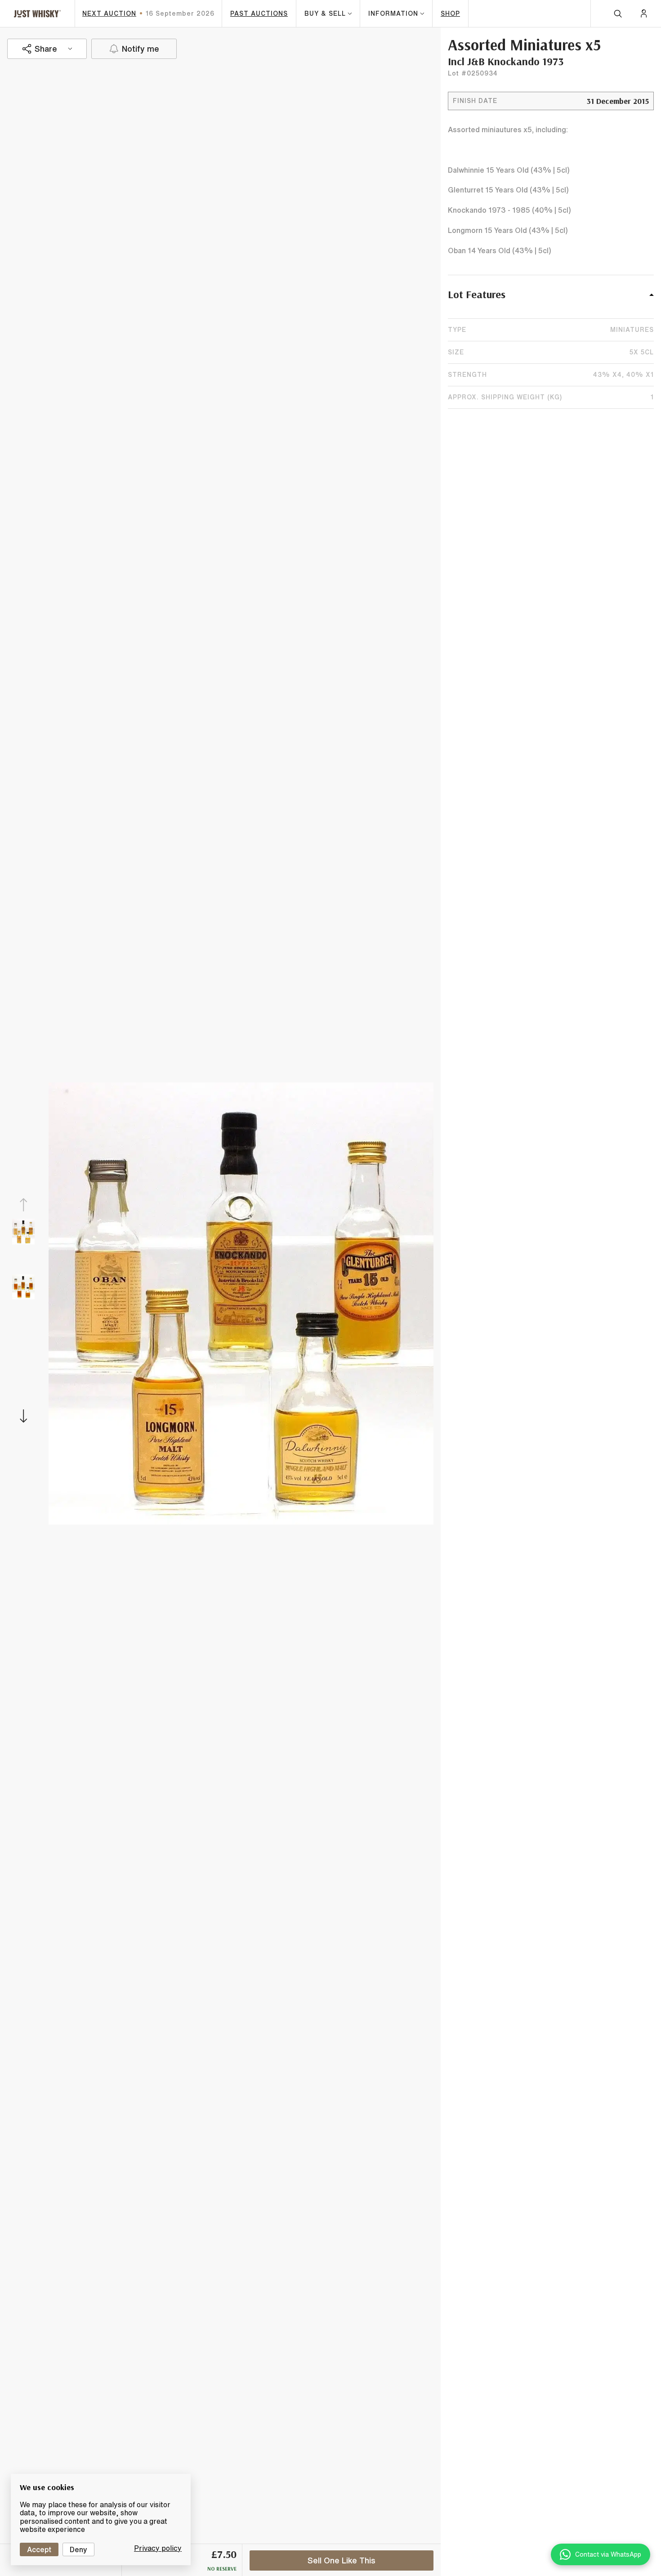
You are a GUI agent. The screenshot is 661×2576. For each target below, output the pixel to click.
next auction (109, 13)
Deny (78, 2549)
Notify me (141, 49)
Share (46, 49)
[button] (551, 299)
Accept (39, 2549)
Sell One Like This (342, 2560)
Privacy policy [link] (158, 2548)
